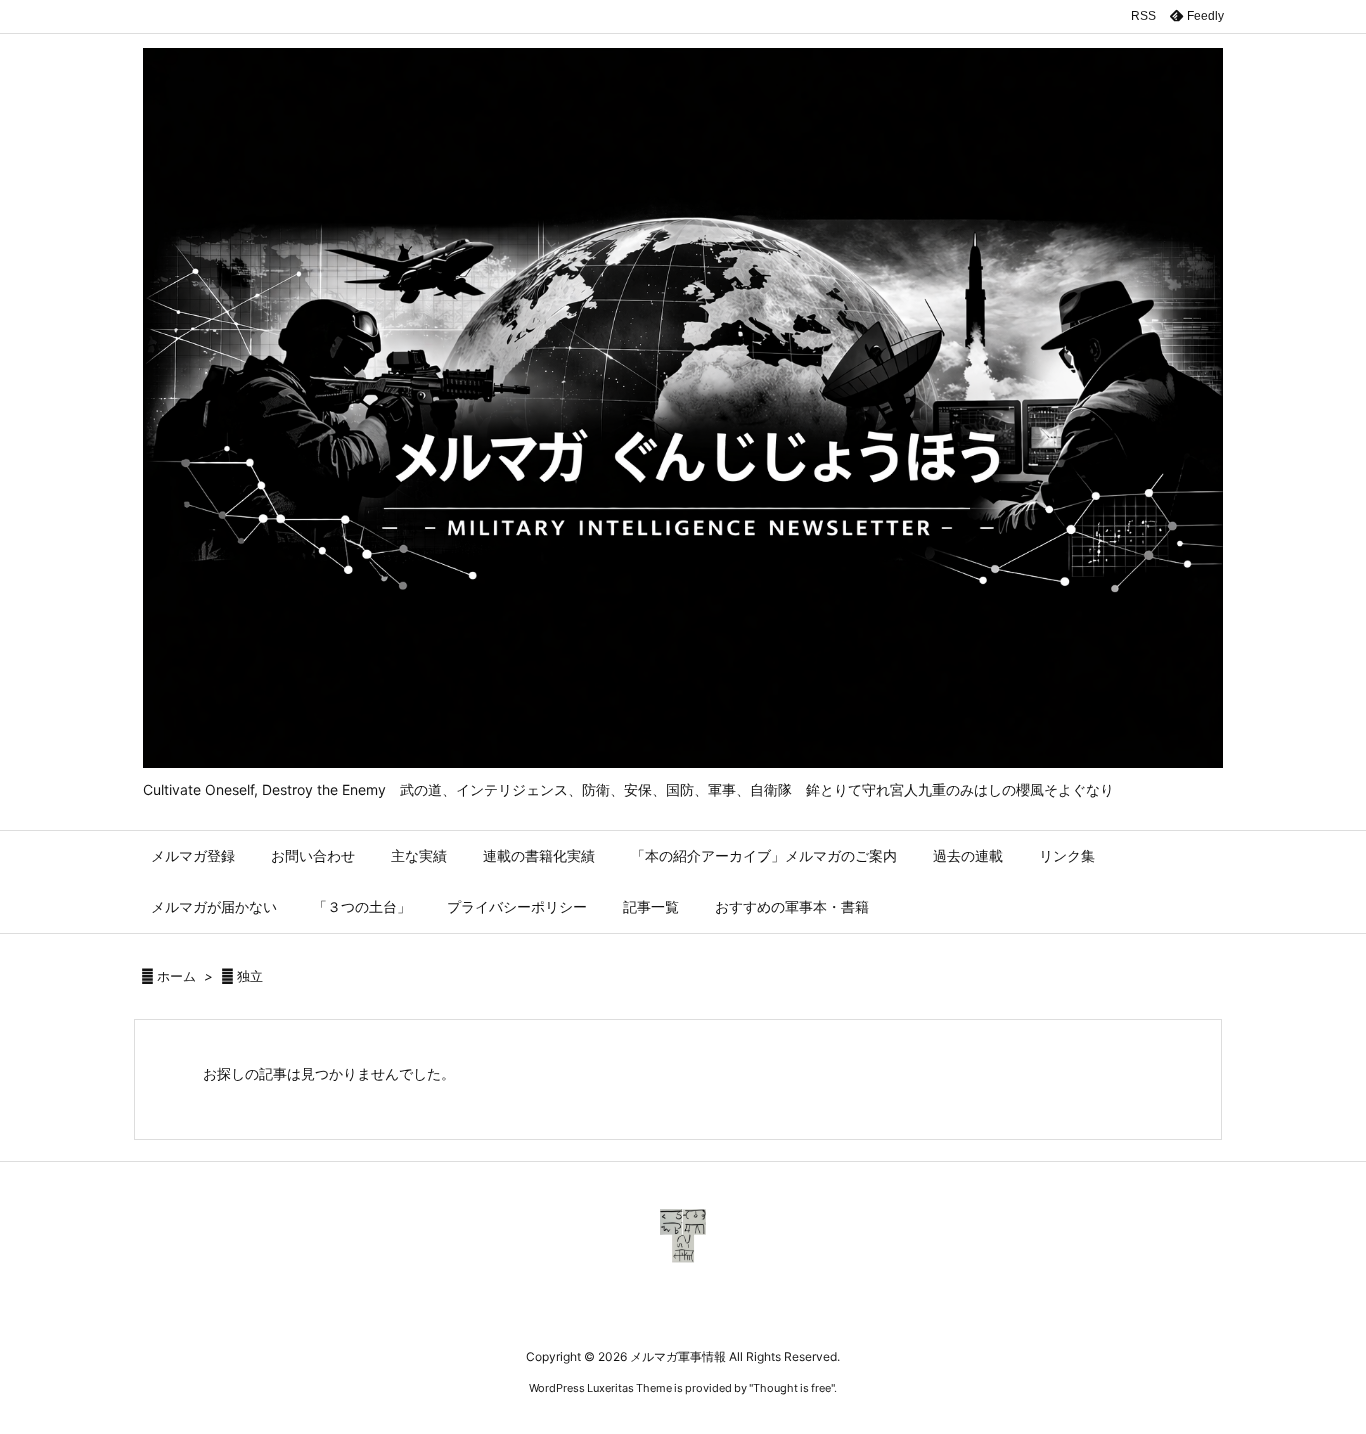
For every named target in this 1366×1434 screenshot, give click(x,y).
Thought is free (792, 1388)
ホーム (176, 976)
